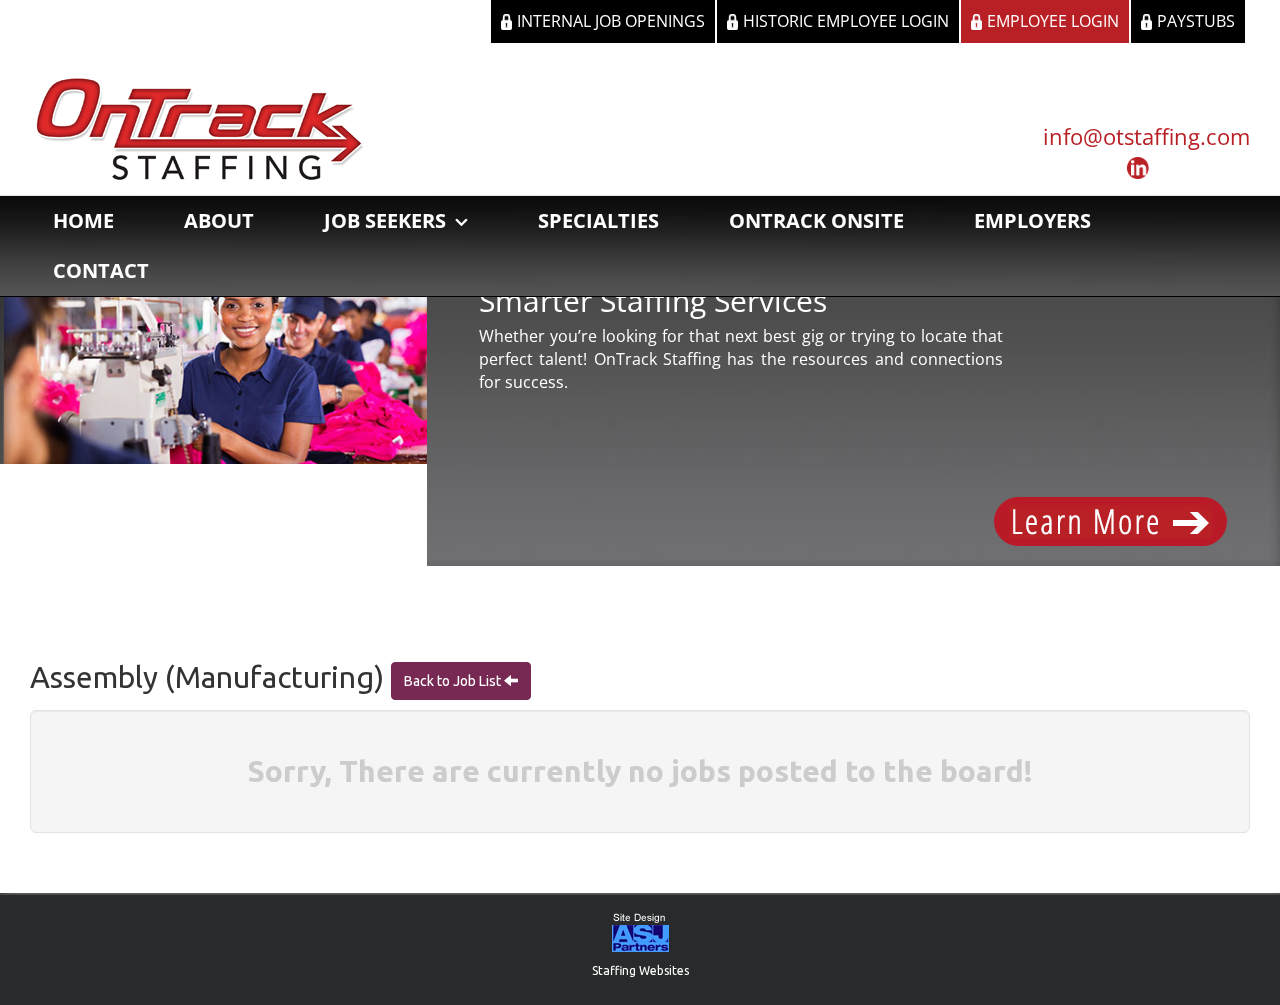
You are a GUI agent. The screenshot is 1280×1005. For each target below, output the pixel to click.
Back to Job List (454, 681)
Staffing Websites (640, 970)
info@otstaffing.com (1146, 136)
